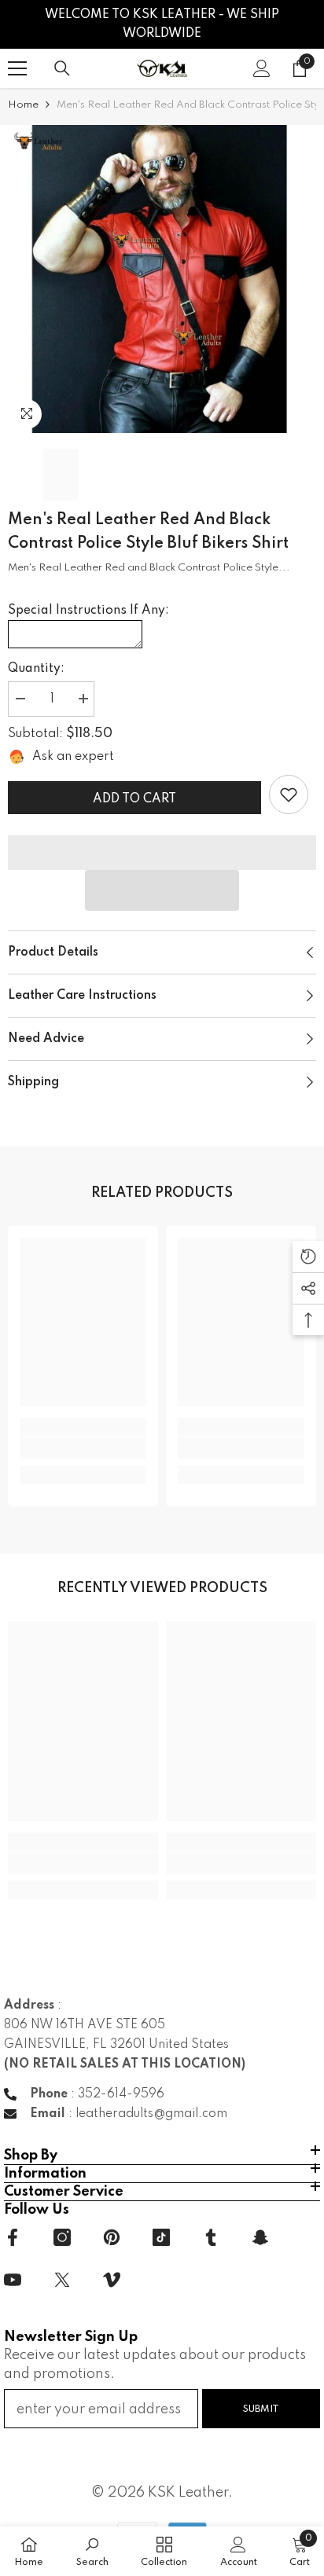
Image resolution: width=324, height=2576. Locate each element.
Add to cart (134, 799)
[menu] (17, 68)
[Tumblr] (211, 2237)
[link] (289, 794)
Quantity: (36, 669)
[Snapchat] (260, 2237)
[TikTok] (161, 2237)
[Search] (62, 68)
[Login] (262, 68)
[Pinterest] (112, 2237)
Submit (261, 2409)
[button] (162, 890)
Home (23, 105)
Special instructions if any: (88, 611)
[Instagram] (62, 2237)
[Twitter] (62, 2280)
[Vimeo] (112, 2280)
